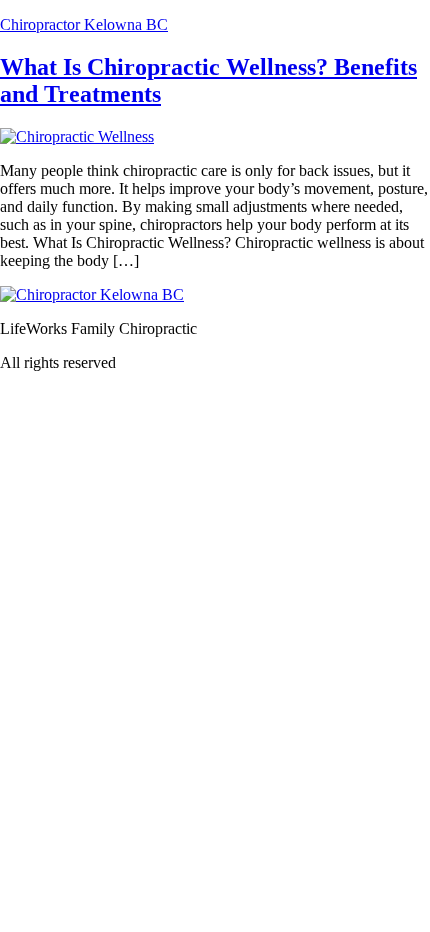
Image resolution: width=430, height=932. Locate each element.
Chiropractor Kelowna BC (84, 24)
